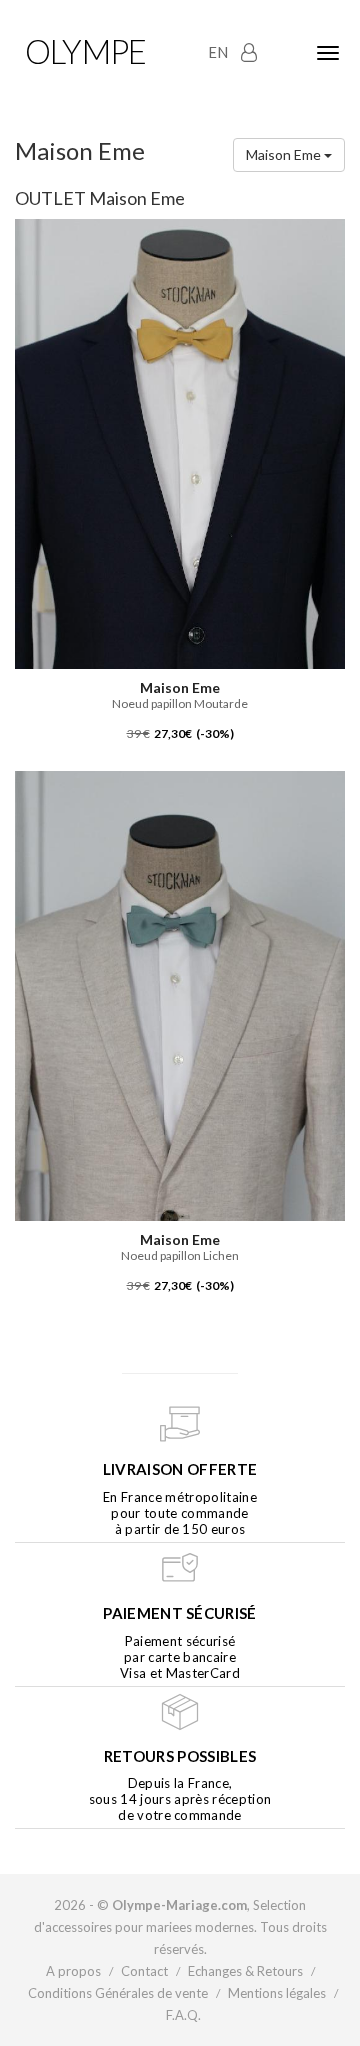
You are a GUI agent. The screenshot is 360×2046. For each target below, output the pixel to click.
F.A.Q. (183, 2015)
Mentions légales (277, 1993)
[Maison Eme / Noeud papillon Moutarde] (180, 442)
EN (218, 52)
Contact (144, 1971)
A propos (73, 1971)
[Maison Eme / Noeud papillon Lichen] (180, 994)
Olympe (85, 51)
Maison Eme (285, 154)
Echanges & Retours (245, 1971)
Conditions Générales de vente (118, 1993)
